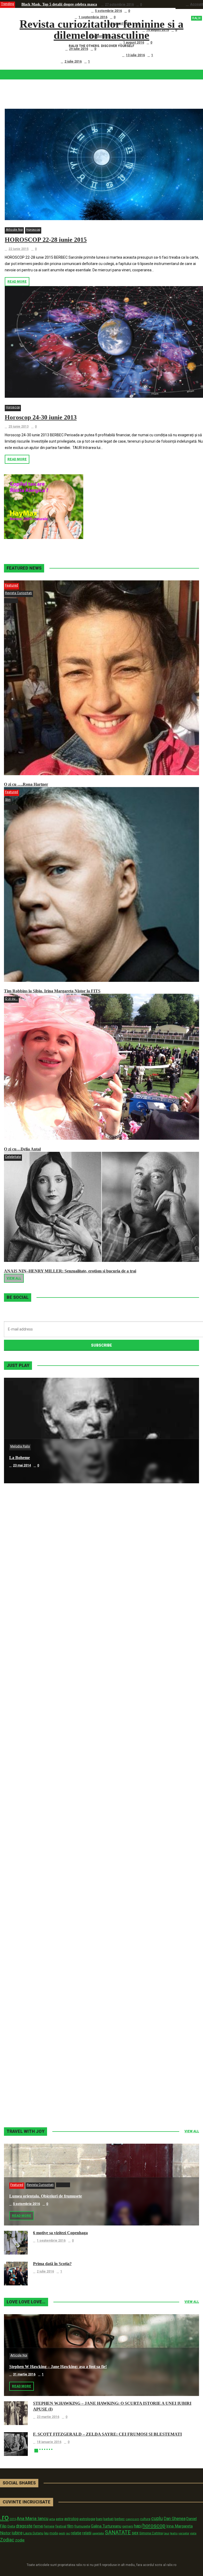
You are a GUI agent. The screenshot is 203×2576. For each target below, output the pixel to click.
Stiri (8, 800)
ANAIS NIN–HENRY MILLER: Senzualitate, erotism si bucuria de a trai (70, 1271)
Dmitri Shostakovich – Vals (34, 1985)
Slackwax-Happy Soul (29, 1880)
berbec (120, 2519)
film (70, 2526)
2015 (13, 2519)
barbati (109, 2519)
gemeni (128, 2526)
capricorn (132, 2519)
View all (14, 1278)
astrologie (87, 2519)
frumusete (82, 2526)
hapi (138, 2526)
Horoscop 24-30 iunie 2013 (41, 417)
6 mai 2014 (21, 1571)
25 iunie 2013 (19, 427)
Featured (11, 585)
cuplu (157, 2518)
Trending (8, 4)
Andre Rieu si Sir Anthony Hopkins (41, 1774)
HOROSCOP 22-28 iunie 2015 (46, 240)
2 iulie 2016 (73, 61)
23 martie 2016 (48, 2417)
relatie (76, 2533)
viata (193, 2533)
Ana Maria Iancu (33, 2518)
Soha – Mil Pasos (24, 1563)
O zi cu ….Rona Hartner (41, 49)
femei (38, 2526)
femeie (49, 2526)
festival (61, 2526)
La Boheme (20, 1458)
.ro (4, 2517)
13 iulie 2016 (135, 55)
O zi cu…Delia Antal (22, 1149)
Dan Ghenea (175, 2519)
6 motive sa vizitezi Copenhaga (46, 17)
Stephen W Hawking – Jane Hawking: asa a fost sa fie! (58, 2367)
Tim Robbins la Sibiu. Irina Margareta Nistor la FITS (52, 991)
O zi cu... (11, 999)
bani (99, 2519)
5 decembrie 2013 (27, 1888)
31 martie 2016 (24, 2374)
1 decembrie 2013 (27, 1993)
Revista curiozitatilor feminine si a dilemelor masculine (110, 30)
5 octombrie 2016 (108, 11)
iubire (17, 2533)
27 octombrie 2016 (119, 4)
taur (167, 2533)
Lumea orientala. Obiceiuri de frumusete (54, 11)
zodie (20, 2540)
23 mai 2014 (22, 1465)
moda (54, 2533)
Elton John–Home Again (31, 2091)
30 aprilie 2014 (24, 1677)
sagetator (98, 2533)
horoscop (154, 2526)
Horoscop (33, 230)
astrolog (71, 2519)
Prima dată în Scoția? (39, 61)
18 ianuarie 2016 (49, 2442)
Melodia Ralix (20, 1446)
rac (68, 2533)
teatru (174, 2533)
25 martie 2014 (24, 1782)
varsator (184, 2533)
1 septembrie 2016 (93, 17)
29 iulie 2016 (79, 49)
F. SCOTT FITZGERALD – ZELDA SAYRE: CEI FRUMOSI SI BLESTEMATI (107, 2434)
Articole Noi (14, 230)
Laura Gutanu (33, 2533)
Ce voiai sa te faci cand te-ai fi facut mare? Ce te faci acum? (70, 55)
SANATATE (118, 2533)
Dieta (11, 2526)
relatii (87, 2533)
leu (46, 2533)
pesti (62, 2533)
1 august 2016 (134, 42)
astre (60, 2519)
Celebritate (13, 1157)
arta (52, 2519)
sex (135, 2533)
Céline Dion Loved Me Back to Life (41, 1669)
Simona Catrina (151, 2533)
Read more (17, 282)
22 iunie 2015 (19, 249)
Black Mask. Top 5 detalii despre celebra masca (59, 4)
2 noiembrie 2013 (26, 2099)
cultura (145, 2519)
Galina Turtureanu (106, 2526)
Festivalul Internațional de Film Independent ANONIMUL (68, 42)
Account (197, 4)
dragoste (24, 2526)
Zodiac (7, 2540)
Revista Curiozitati (19, 593)
